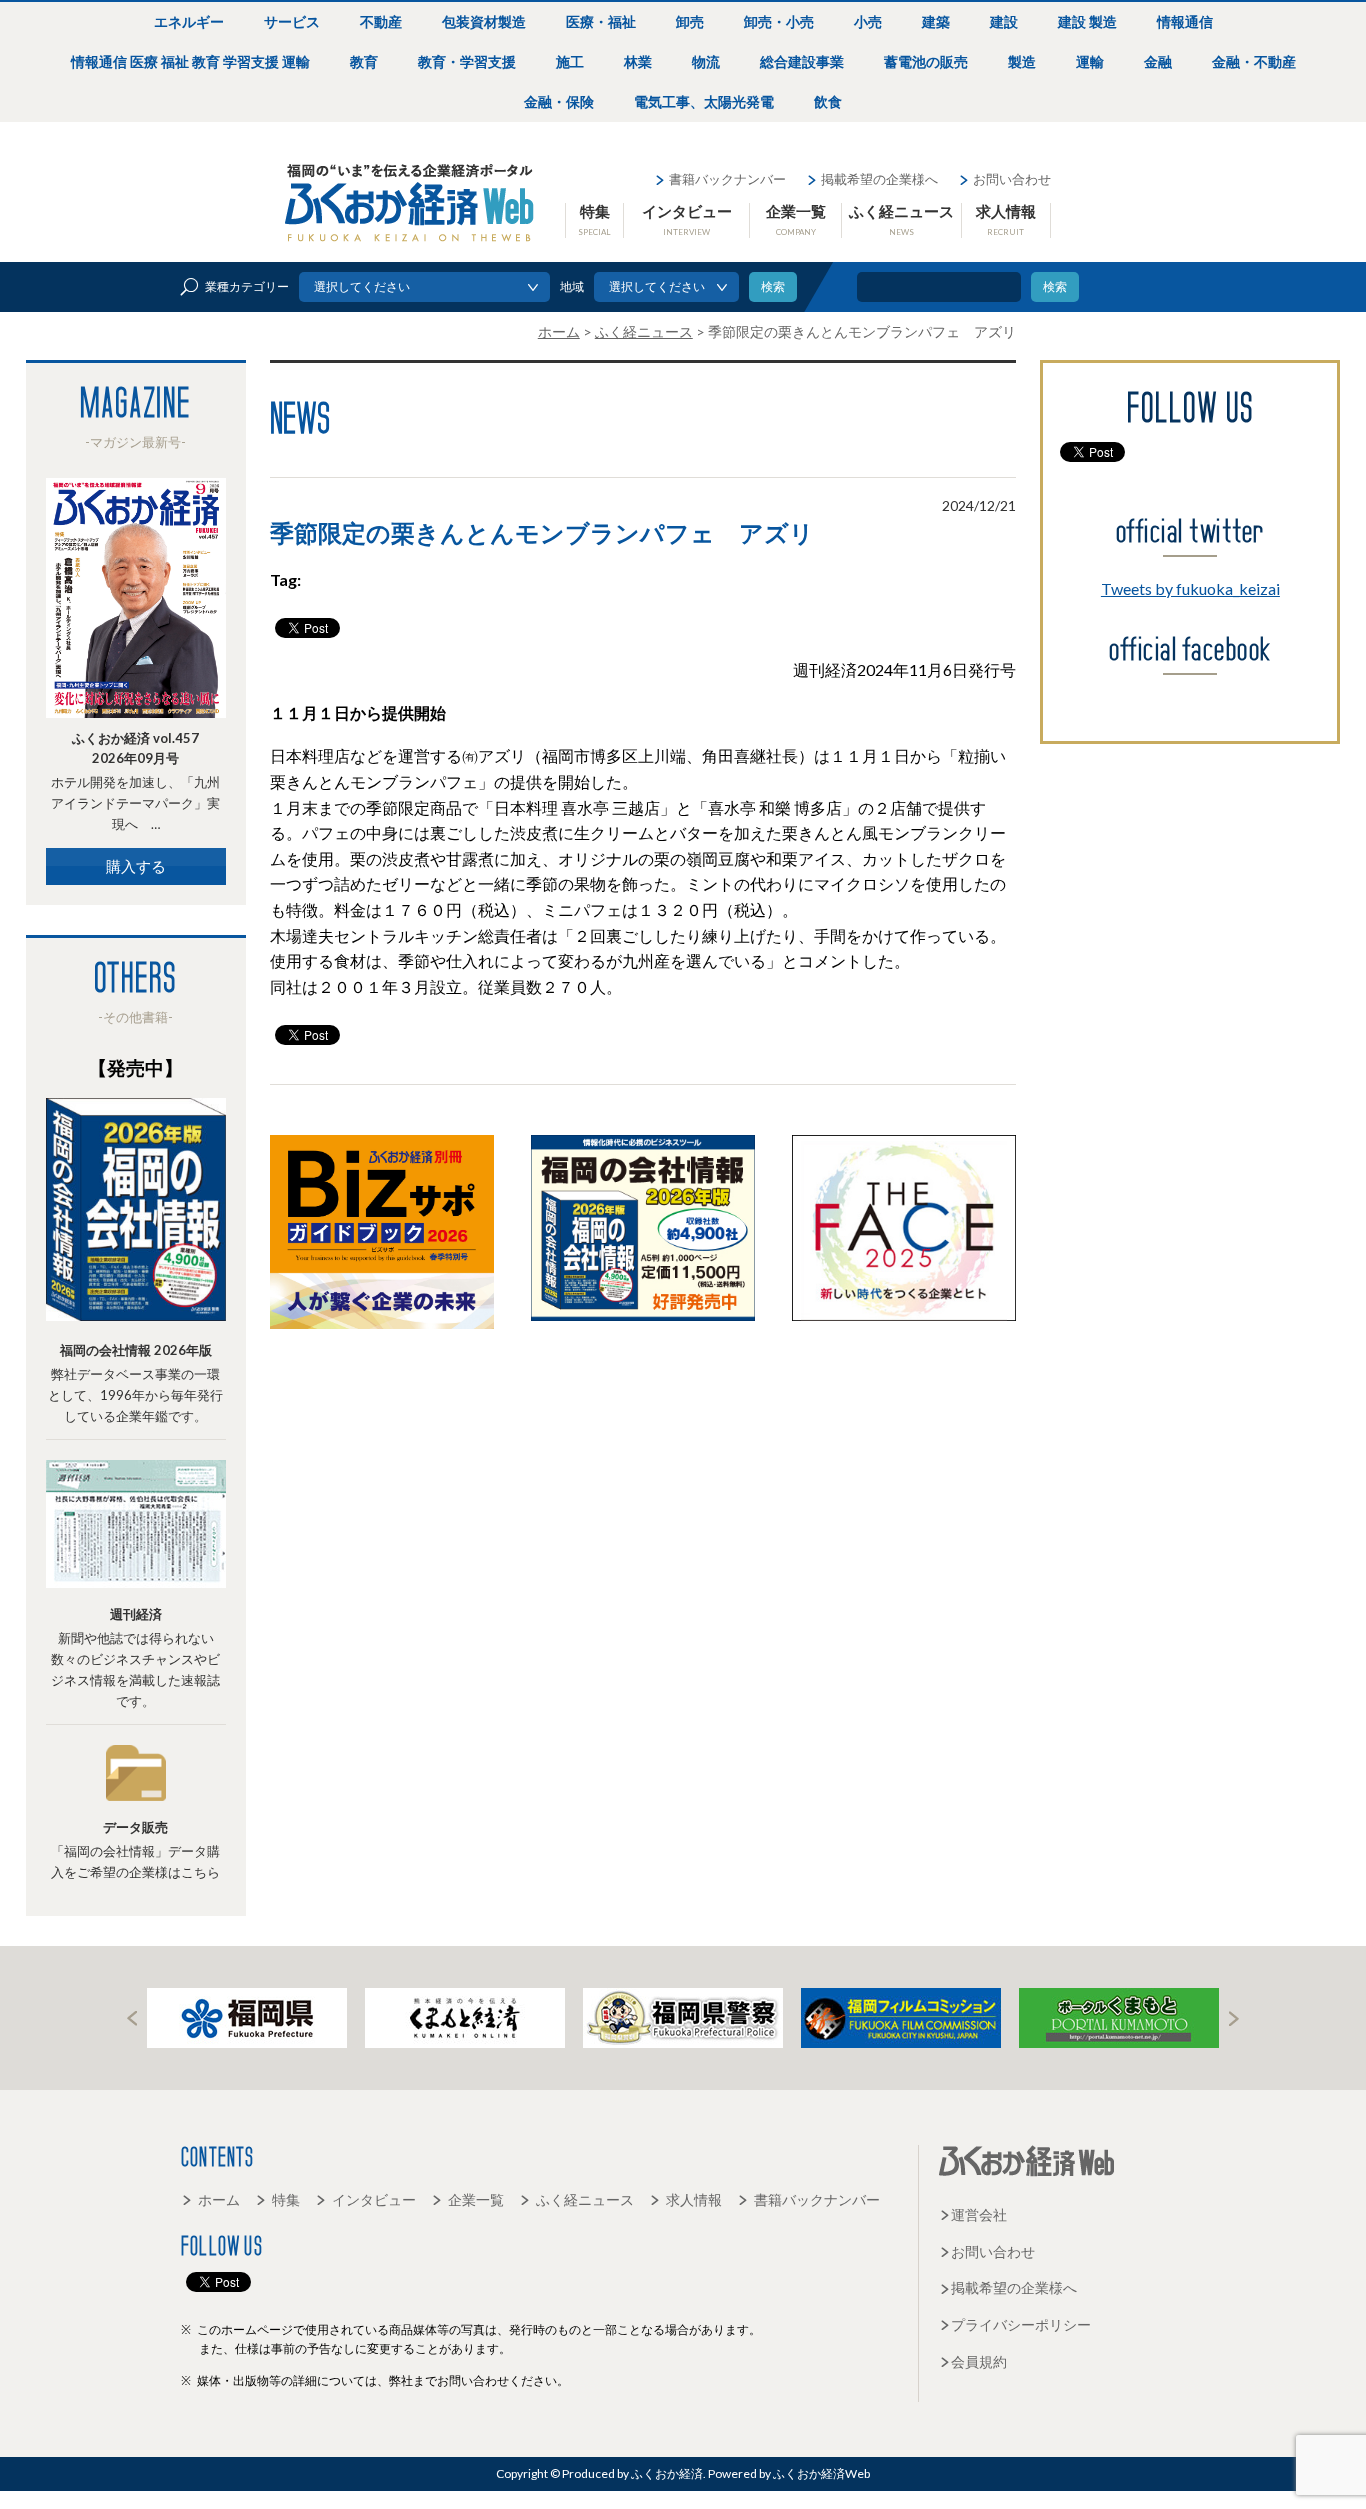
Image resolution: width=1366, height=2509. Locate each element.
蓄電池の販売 (926, 61)
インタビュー (687, 219)
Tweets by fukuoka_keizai (1190, 588)
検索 (1055, 286)
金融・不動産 (1254, 61)
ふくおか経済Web (410, 203)
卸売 (690, 21)
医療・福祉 (601, 21)
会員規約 (979, 2361)
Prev (132, 2018)
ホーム (219, 2199)
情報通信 (1185, 21)
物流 (706, 61)
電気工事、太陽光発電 (704, 101)
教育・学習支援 (467, 61)
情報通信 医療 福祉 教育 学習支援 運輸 (190, 61)
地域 (572, 286)
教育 (364, 61)
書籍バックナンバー (727, 179)
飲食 (828, 101)
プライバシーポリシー (1021, 2324)
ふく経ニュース (901, 219)
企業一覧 (796, 219)
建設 (1004, 21)
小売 (868, 21)
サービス (292, 21)
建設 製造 (1087, 21)
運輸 (1090, 61)
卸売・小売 (779, 21)
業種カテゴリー (247, 286)
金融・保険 (559, 101)
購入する (136, 866)
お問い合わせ (1012, 179)
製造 (1022, 61)
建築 (936, 21)
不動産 (381, 21)
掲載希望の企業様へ (879, 179)
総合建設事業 (802, 61)
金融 (1158, 61)
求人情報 (1006, 219)
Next (1234, 2018)
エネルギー (189, 21)
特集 (594, 219)
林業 (638, 61)
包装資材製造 (484, 21)
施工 (570, 61)
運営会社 (979, 2214)
